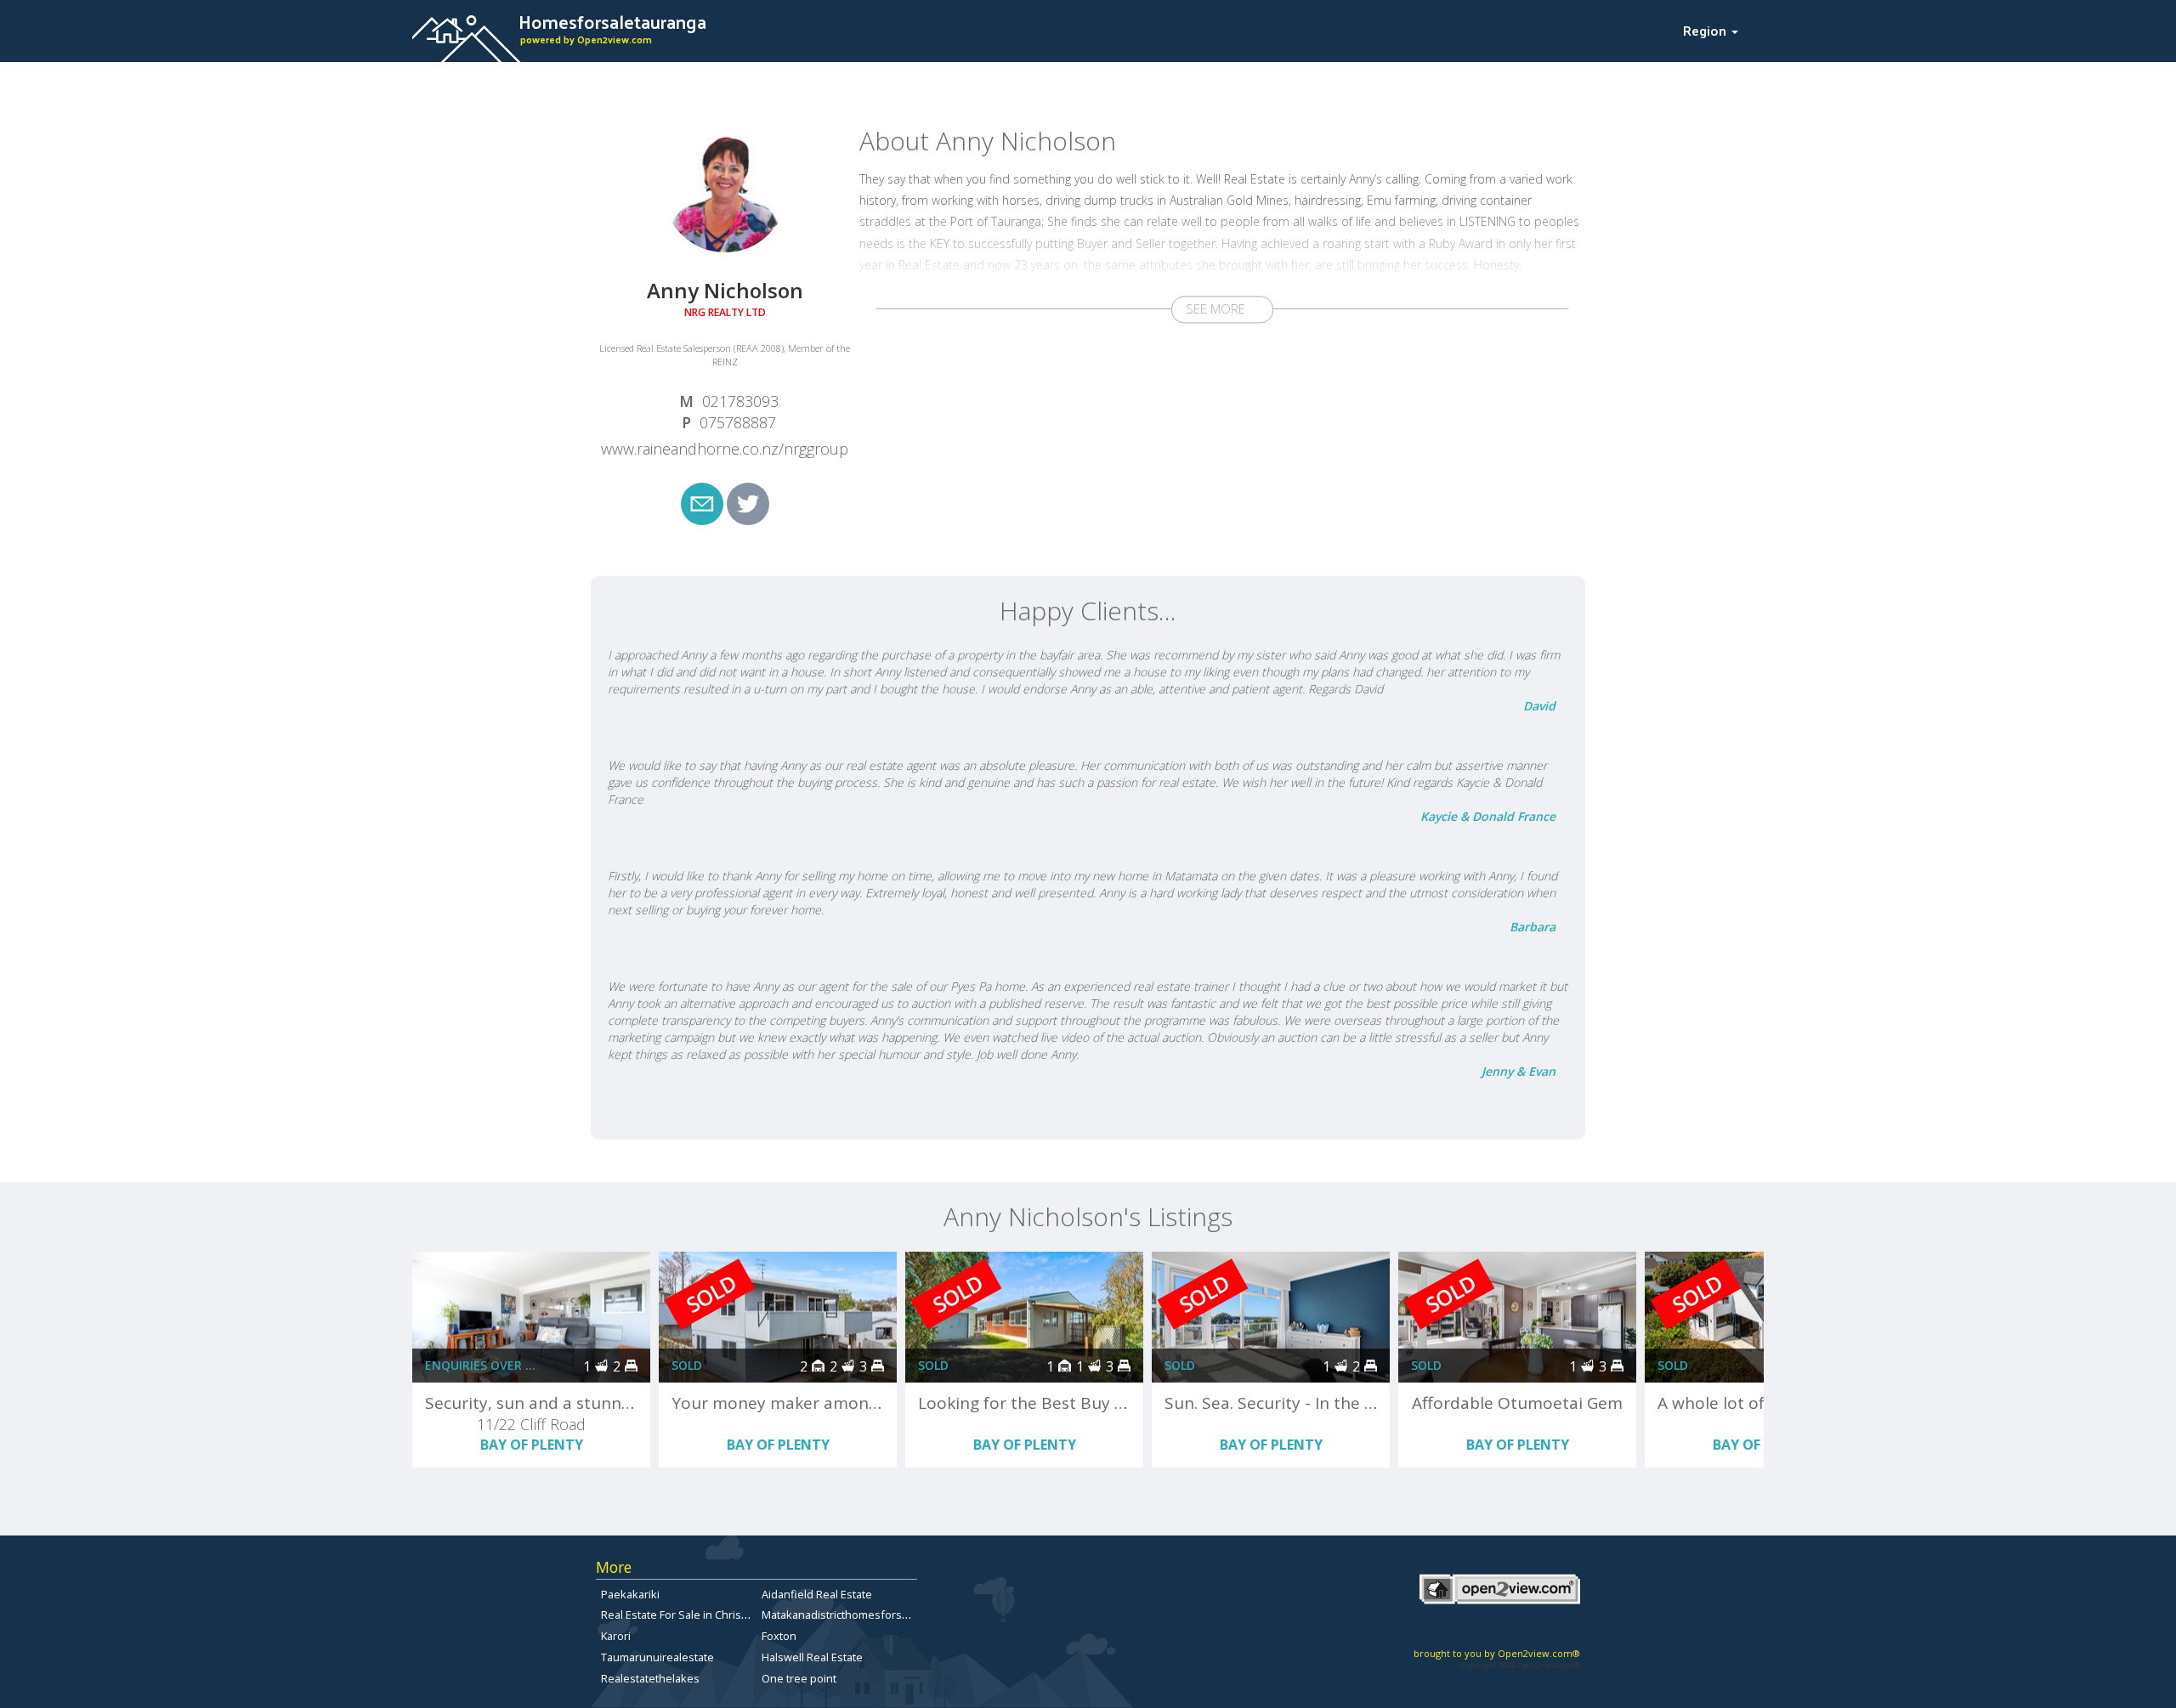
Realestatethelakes (650, 1678)
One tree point (799, 1678)
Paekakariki (630, 1594)
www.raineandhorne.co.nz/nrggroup (725, 449)
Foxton (779, 1636)
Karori (616, 1636)
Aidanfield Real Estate (817, 1594)
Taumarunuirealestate (657, 1657)
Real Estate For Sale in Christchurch (690, 1615)
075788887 (738, 422)
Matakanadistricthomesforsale (839, 1615)
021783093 (740, 401)
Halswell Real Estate (812, 1657)
